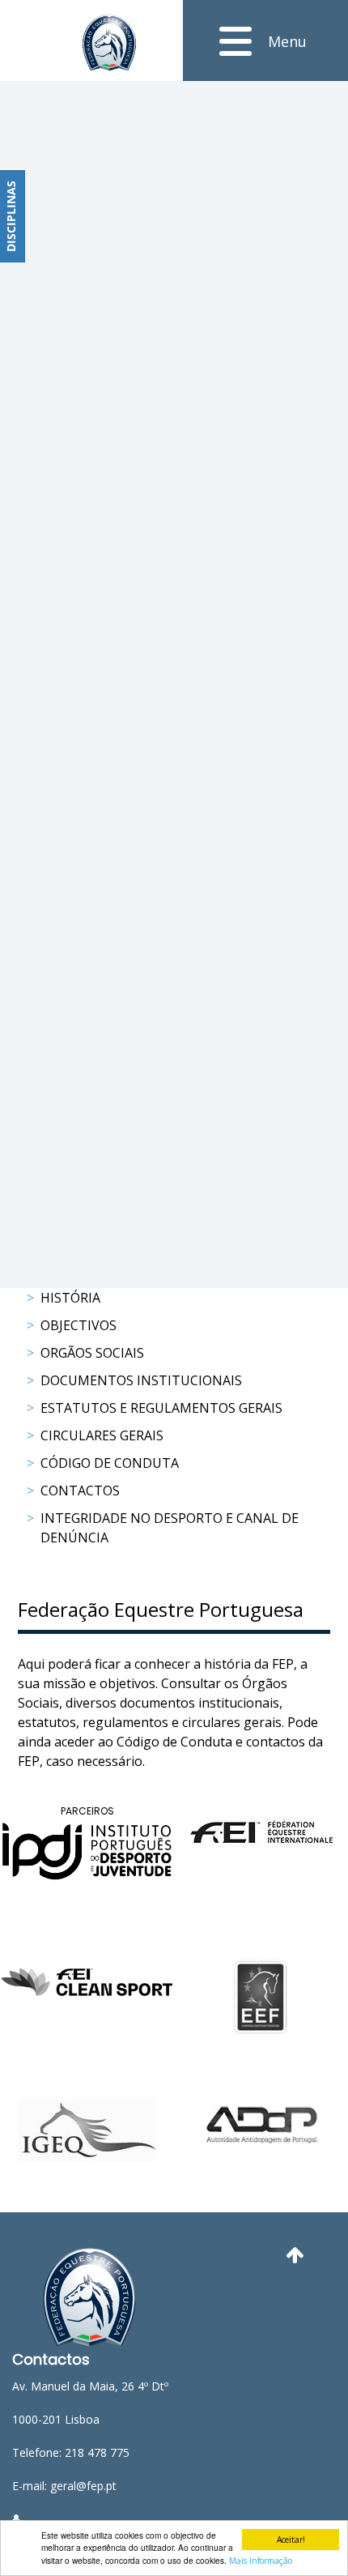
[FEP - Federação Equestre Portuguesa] (109, 43)
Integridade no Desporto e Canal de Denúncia (170, 1528)
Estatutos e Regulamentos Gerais (161, 1408)
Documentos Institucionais (141, 1380)
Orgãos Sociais (92, 1353)
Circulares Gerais (102, 1435)
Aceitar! (291, 2540)
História (70, 1298)
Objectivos (79, 1325)
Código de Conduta (110, 1463)
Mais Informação (261, 2561)
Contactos (80, 1491)
